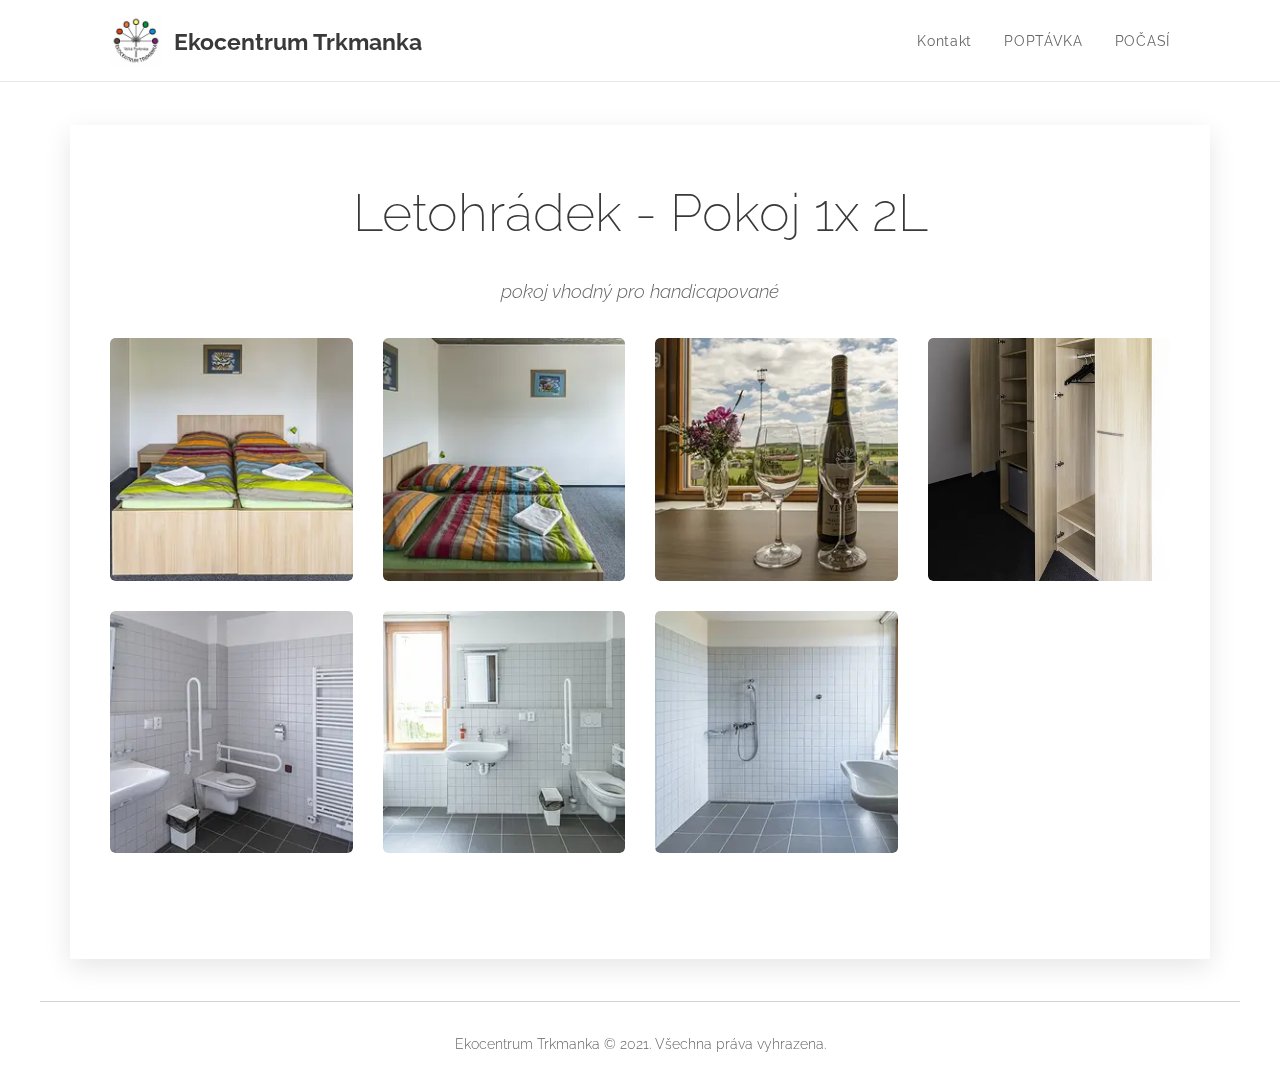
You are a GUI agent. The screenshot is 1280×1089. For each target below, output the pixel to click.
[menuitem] (950, 41)
